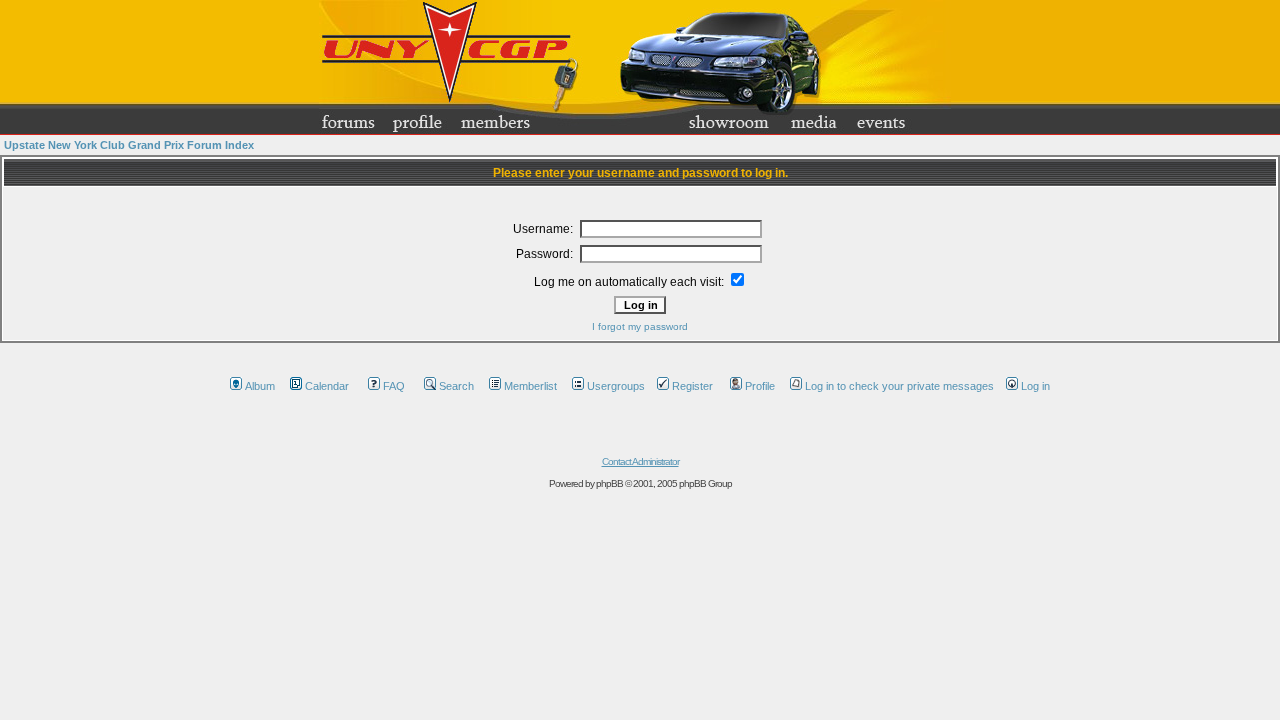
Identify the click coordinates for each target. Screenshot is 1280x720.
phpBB (609, 483)
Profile (760, 386)
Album (260, 386)
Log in (1035, 386)
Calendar (327, 386)
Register (692, 386)
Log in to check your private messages (899, 386)
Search (456, 386)
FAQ (394, 386)
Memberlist (530, 386)
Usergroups (616, 386)
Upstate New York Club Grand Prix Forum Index (129, 145)
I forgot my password (640, 326)
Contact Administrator (640, 461)
